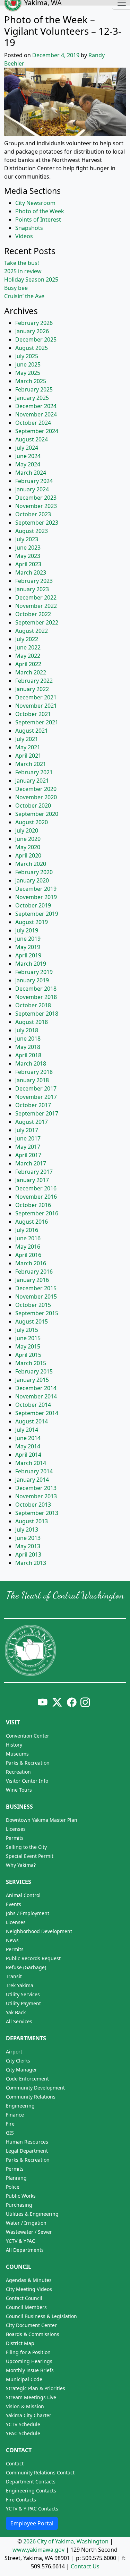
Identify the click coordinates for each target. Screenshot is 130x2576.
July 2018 (27, 1030)
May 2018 (28, 1047)
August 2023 (32, 531)
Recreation (18, 1772)
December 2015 (36, 1288)
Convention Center (28, 1736)
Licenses (16, 1829)
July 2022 (27, 639)
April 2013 (28, 1554)
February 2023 (34, 581)
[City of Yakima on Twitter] (57, 1702)
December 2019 (36, 889)
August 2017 (32, 1122)
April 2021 (28, 756)
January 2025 (32, 398)
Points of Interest (38, 219)
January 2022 (32, 689)
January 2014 (32, 1480)
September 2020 (37, 814)
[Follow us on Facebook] (72, 1702)
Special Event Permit (30, 1856)
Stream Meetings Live (31, 2397)
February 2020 (34, 872)
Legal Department (27, 2151)
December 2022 (36, 597)
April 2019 (28, 955)
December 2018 (36, 989)
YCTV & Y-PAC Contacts (32, 2509)
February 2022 (34, 681)
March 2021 (31, 764)
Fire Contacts (21, 2500)
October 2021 (33, 714)
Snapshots (29, 228)
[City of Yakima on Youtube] (43, 1702)
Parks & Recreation (28, 1763)
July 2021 (27, 739)
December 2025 (36, 339)
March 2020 (31, 864)
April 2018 (28, 1055)
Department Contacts (31, 2482)
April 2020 (28, 855)
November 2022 (36, 606)
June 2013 (28, 1538)
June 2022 (28, 647)
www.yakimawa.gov (38, 2550)
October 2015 (33, 1305)
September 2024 (37, 431)
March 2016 (31, 1263)
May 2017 (28, 1147)
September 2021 (37, 722)
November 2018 (36, 997)
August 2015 (32, 1321)
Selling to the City (26, 1847)
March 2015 (31, 1363)
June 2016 (28, 1238)
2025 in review (23, 271)
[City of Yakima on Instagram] (85, 1702)
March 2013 (31, 1563)
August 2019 (32, 922)
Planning (16, 2178)
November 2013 (36, 1496)
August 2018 (32, 1022)
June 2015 (28, 1338)
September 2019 (37, 914)
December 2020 (36, 789)
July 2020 (27, 830)
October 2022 (33, 614)
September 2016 (37, 1213)
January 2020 (32, 880)
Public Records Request (33, 1958)
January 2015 (32, 1380)
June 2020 (28, 839)
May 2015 (28, 1346)
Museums (17, 1754)
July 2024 (27, 448)
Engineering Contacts (31, 2491)
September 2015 (37, 1313)
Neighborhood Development (39, 1931)
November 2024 (36, 414)
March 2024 (31, 473)
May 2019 (28, 947)
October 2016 (33, 1205)
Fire (10, 2124)
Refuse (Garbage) (26, 1967)
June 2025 (28, 364)
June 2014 (28, 1438)
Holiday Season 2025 (31, 279)
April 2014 (28, 1455)
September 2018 (37, 1014)
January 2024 (32, 489)
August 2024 (32, 439)
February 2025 (34, 389)
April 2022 (28, 664)
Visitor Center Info (27, 1781)
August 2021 (32, 731)
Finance (15, 2115)
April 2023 (28, 564)
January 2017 (32, 1180)
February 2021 (34, 772)
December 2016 (36, 1188)
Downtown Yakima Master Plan (42, 1820)
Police (13, 2187)
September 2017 (37, 1113)
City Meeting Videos (29, 2289)
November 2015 (36, 1296)
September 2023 (37, 523)
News (12, 1940)
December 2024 (36, 406)
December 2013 (36, 1488)
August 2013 (32, 1521)
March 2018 (31, 1063)
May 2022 (28, 656)
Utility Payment (23, 2003)
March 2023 (31, 572)
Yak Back (16, 2012)
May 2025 (28, 373)
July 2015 (27, 1330)
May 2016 (28, 1247)
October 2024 (33, 423)
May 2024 (28, 464)
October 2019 (33, 905)
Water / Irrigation (26, 2223)
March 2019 (31, 964)
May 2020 (28, 847)
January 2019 (32, 980)
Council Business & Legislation (41, 2316)
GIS (10, 2133)
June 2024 (28, 456)
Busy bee (16, 288)
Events (14, 1904)
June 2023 (28, 548)
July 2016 (27, 1230)
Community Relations (31, 2097)
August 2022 (32, 631)
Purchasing (19, 2205)
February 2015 (34, 1371)
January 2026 (32, 331)
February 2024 (34, 481)
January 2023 (32, 589)
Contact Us (85, 2566)
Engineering (20, 2106)
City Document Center (31, 2325)
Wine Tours (19, 1790)
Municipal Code (24, 2379)
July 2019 (27, 930)
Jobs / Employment (28, 1913)
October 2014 (33, 1405)
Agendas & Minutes (29, 2280)
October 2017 (33, 1105)
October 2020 (33, 805)
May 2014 (28, 1446)
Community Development (35, 2088)
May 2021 (28, 747)
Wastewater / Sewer (29, 2232)
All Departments (25, 2250)
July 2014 (27, 1430)
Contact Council (24, 2298)
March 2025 (31, 381)
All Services (19, 2021)
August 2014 (32, 1421)
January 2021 (32, 781)
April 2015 (28, 1355)
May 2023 (28, 556)
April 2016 (28, 1255)
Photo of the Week (40, 211)
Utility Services (23, 1994)
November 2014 (36, 1396)
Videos (24, 236)
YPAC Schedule (23, 2433)
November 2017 (36, 1097)
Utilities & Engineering (32, 2214)
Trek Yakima (20, 1985)
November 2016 (36, 1197)
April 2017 (28, 1155)
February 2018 (34, 1072)
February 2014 (34, 1471)
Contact (19, 2450)
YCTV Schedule (23, 2424)
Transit (14, 1976)
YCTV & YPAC (20, 2241)
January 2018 (32, 1080)
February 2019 (34, 972)
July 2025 (27, 356)
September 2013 (37, 1513)
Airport (14, 2052)
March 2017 (31, 1163)
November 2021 (36, 706)
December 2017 (36, 1088)
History (14, 1745)
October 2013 (33, 1505)
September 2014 (37, 1413)
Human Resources (27, 2142)
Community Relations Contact (40, 2472)
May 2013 (28, 1546)
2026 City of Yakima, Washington (66, 2541)
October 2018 (33, 1005)
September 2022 (37, 622)
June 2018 (28, 1039)
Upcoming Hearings (29, 2361)
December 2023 (36, 498)
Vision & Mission (25, 2406)
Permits (15, 1838)
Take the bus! (21, 263)
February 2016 (34, 1272)
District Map (20, 2343)
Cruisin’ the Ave (24, 296)
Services (19, 1882)
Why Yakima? (21, 1865)
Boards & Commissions (33, 2334)
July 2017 (27, 1130)
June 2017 (28, 1138)
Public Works (21, 2196)
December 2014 (36, 1388)
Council (19, 2267)
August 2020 (32, 822)
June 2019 (28, 939)
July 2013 (27, 1530)
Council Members (26, 2307)
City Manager (21, 2070)
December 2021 (36, 697)
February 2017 (34, 1172)
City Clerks (18, 2061)
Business (19, 1807)
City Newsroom (35, 203)
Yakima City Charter (29, 2415)
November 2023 (36, 506)
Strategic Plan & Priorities (36, 2388)
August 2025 (32, 348)
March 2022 (31, 672)
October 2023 (33, 514)
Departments (26, 2038)
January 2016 (32, 1280)
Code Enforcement (27, 2079)
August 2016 (32, 1222)
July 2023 (27, 539)
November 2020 (36, 797)
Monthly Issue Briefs (30, 2370)
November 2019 (36, 897)
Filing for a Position (28, 2352)
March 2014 (31, 1463)
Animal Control (23, 1895)
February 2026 (34, 323)
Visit (13, 1722)
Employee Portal (32, 2523)
